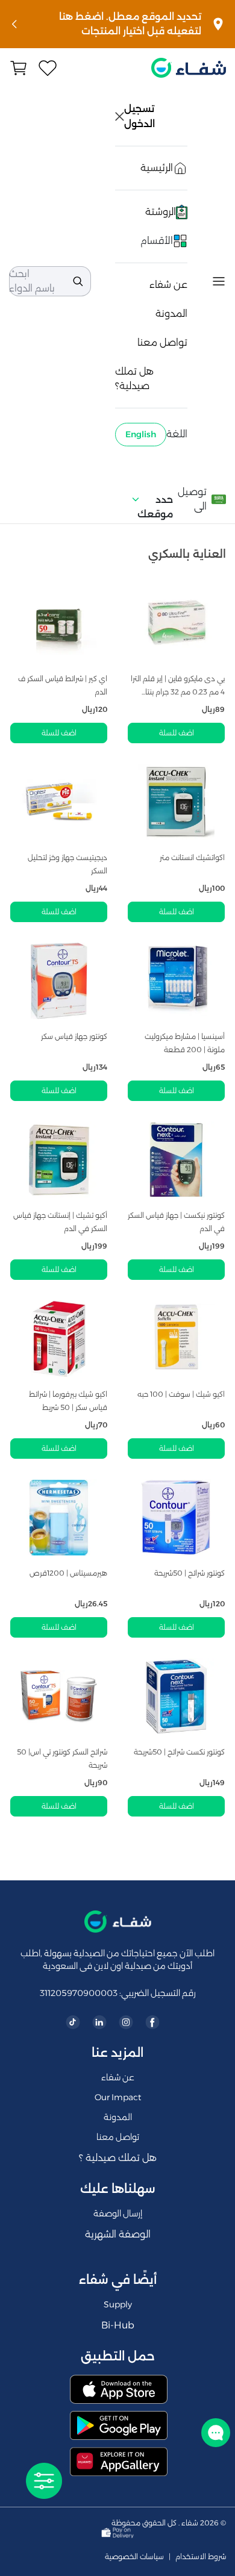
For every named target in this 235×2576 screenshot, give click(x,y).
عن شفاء (168, 285)
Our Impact (118, 2097)
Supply (118, 2304)
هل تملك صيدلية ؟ (118, 2158)
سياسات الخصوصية (134, 2557)
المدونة (171, 313)
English (141, 434)
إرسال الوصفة (118, 2213)
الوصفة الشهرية (118, 2234)
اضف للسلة (177, 733)
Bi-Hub (118, 2325)
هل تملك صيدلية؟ (134, 379)
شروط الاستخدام (201, 2557)
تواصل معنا (162, 342)
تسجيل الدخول (140, 116)
